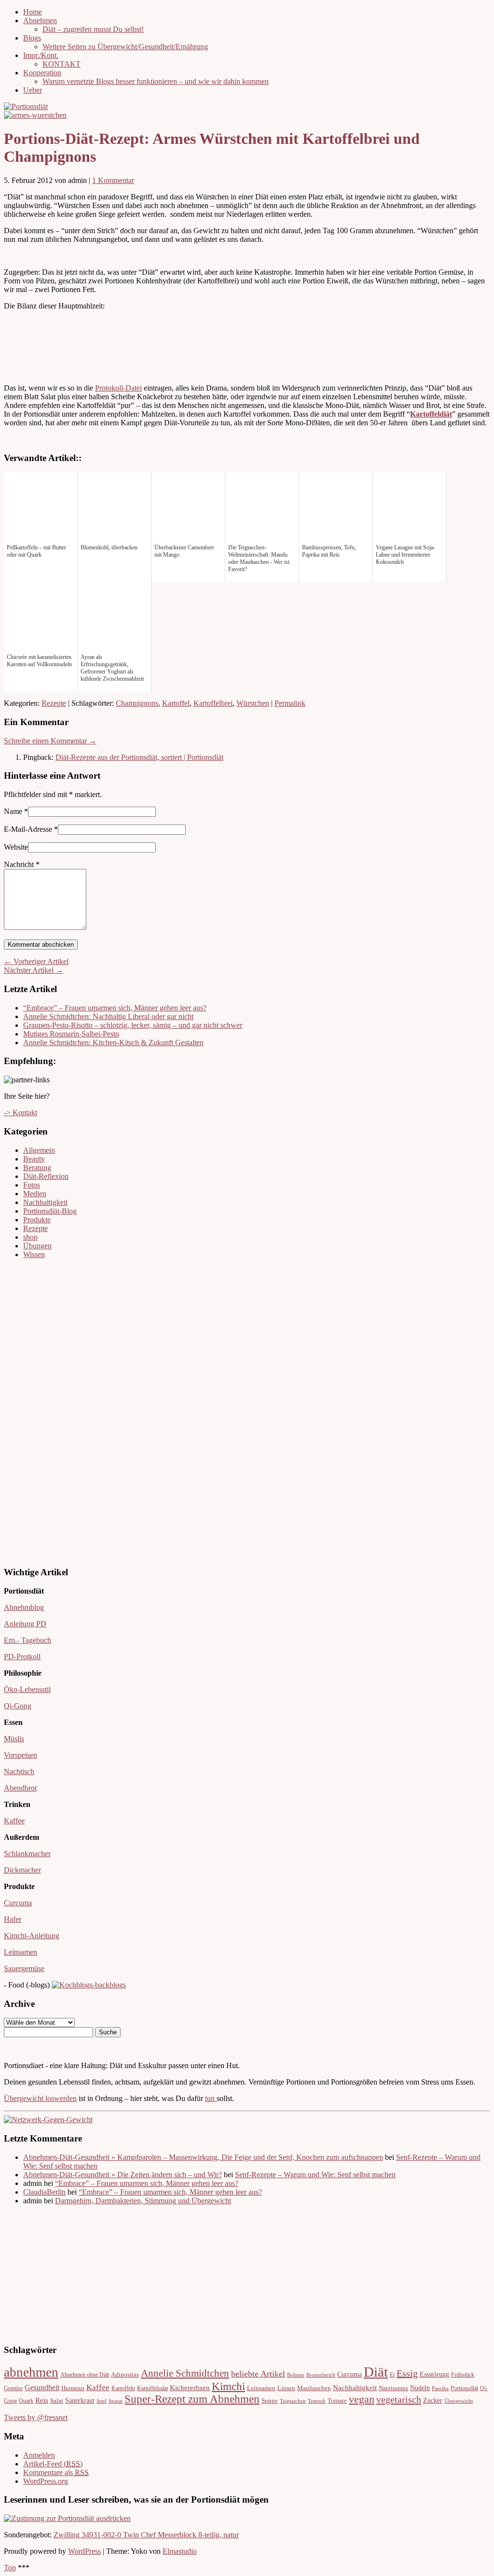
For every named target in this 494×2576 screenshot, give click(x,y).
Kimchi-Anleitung (32, 1936)
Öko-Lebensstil (27, 1689)
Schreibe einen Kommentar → (50, 741)
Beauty (34, 1159)
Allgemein (39, 1150)
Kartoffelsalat (152, 2388)
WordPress (84, 2551)
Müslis (14, 1739)
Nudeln (420, 2388)
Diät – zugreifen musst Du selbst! (93, 29)
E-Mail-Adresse (28, 829)
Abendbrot (20, 1788)
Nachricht (22, 864)
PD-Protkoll (22, 1657)
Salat (57, 2401)
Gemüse (13, 2388)
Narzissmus (393, 2388)
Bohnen (296, 2375)
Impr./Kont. (41, 55)
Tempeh (317, 2401)
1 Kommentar (113, 180)
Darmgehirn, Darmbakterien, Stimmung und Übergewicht (143, 2201)
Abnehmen (40, 21)
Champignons (137, 703)
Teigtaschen (293, 2401)
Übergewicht (459, 2401)
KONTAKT (62, 64)
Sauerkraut (80, 2401)
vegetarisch (399, 2399)
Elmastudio (180, 2551)
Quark (26, 2401)
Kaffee (14, 1821)
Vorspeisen (21, 1755)
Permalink (290, 703)
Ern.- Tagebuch (27, 1640)
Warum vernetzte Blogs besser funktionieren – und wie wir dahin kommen (156, 81)
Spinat (116, 2401)
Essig (407, 2373)
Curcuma (18, 1903)
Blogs (32, 38)
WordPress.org (46, 2481)
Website (16, 847)
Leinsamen (21, 1952)
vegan (362, 2399)
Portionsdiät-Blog (50, 1211)
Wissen (34, 1254)
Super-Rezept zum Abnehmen (192, 2399)
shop (30, 1237)
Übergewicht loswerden (40, 2098)
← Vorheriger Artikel (36, 961)
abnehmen (31, 2372)
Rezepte (54, 703)
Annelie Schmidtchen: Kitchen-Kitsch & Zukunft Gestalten (113, 1043)
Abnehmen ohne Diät (85, 2375)
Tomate (337, 2401)
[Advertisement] (33, 1412)
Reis (42, 2400)
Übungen (37, 1246)
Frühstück (463, 2375)
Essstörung (434, 2374)
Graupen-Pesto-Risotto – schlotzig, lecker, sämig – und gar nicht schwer (133, 1025)
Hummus (73, 2388)
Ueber (33, 90)
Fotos (32, 1185)
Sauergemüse (24, 1968)
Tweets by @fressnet (36, 2417)
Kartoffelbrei (213, 703)
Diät (376, 2372)
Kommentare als (56, 2472)
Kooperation (42, 73)
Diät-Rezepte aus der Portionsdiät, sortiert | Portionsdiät (139, 757)
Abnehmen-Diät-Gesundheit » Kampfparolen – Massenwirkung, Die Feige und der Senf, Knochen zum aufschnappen (203, 2157)
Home (33, 12)
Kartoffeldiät (431, 414)
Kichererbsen (190, 2388)
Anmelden (39, 2455)
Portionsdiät (464, 2388)
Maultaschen (314, 2388)
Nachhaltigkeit (45, 1202)
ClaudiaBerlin (44, 2192)
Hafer (13, 1919)
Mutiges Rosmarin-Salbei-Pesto (71, 1034)
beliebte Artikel (258, 2374)
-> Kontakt (21, 1113)
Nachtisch (19, 1771)
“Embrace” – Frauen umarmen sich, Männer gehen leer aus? (115, 1008)
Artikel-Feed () (53, 2464)
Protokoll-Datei (118, 388)
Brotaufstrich (321, 2375)
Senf (102, 2401)
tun (211, 2098)
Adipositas (125, 2375)
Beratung (37, 1168)
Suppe (270, 2401)
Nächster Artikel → (34, 970)
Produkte (37, 1220)
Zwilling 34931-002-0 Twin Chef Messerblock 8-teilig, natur (146, 2535)
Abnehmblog (24, 1607)
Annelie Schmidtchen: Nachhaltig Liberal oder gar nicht (108, 1016)
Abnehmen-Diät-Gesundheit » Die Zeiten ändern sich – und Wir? (123, 2175)
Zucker (433, 2401)
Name (13, 811)
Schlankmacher (27, 1854)
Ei (392, 2375)
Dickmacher (22, 1870)
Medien (35, 1194)
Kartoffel (176, 703)
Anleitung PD (25, 1624)
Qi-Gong (18, 1706)
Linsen (286, 2388)
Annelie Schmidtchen (185, 2373)
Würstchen (253, 703)
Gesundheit (42, 2388)
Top (10, 2568)
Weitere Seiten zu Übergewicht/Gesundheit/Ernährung (125, 47)
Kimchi (228, 2386)
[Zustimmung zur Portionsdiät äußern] (67, 2518)
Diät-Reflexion (46, 1176)
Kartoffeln (123, 2388)
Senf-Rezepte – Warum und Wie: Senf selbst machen (315, 2175)
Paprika (440, 2388)
